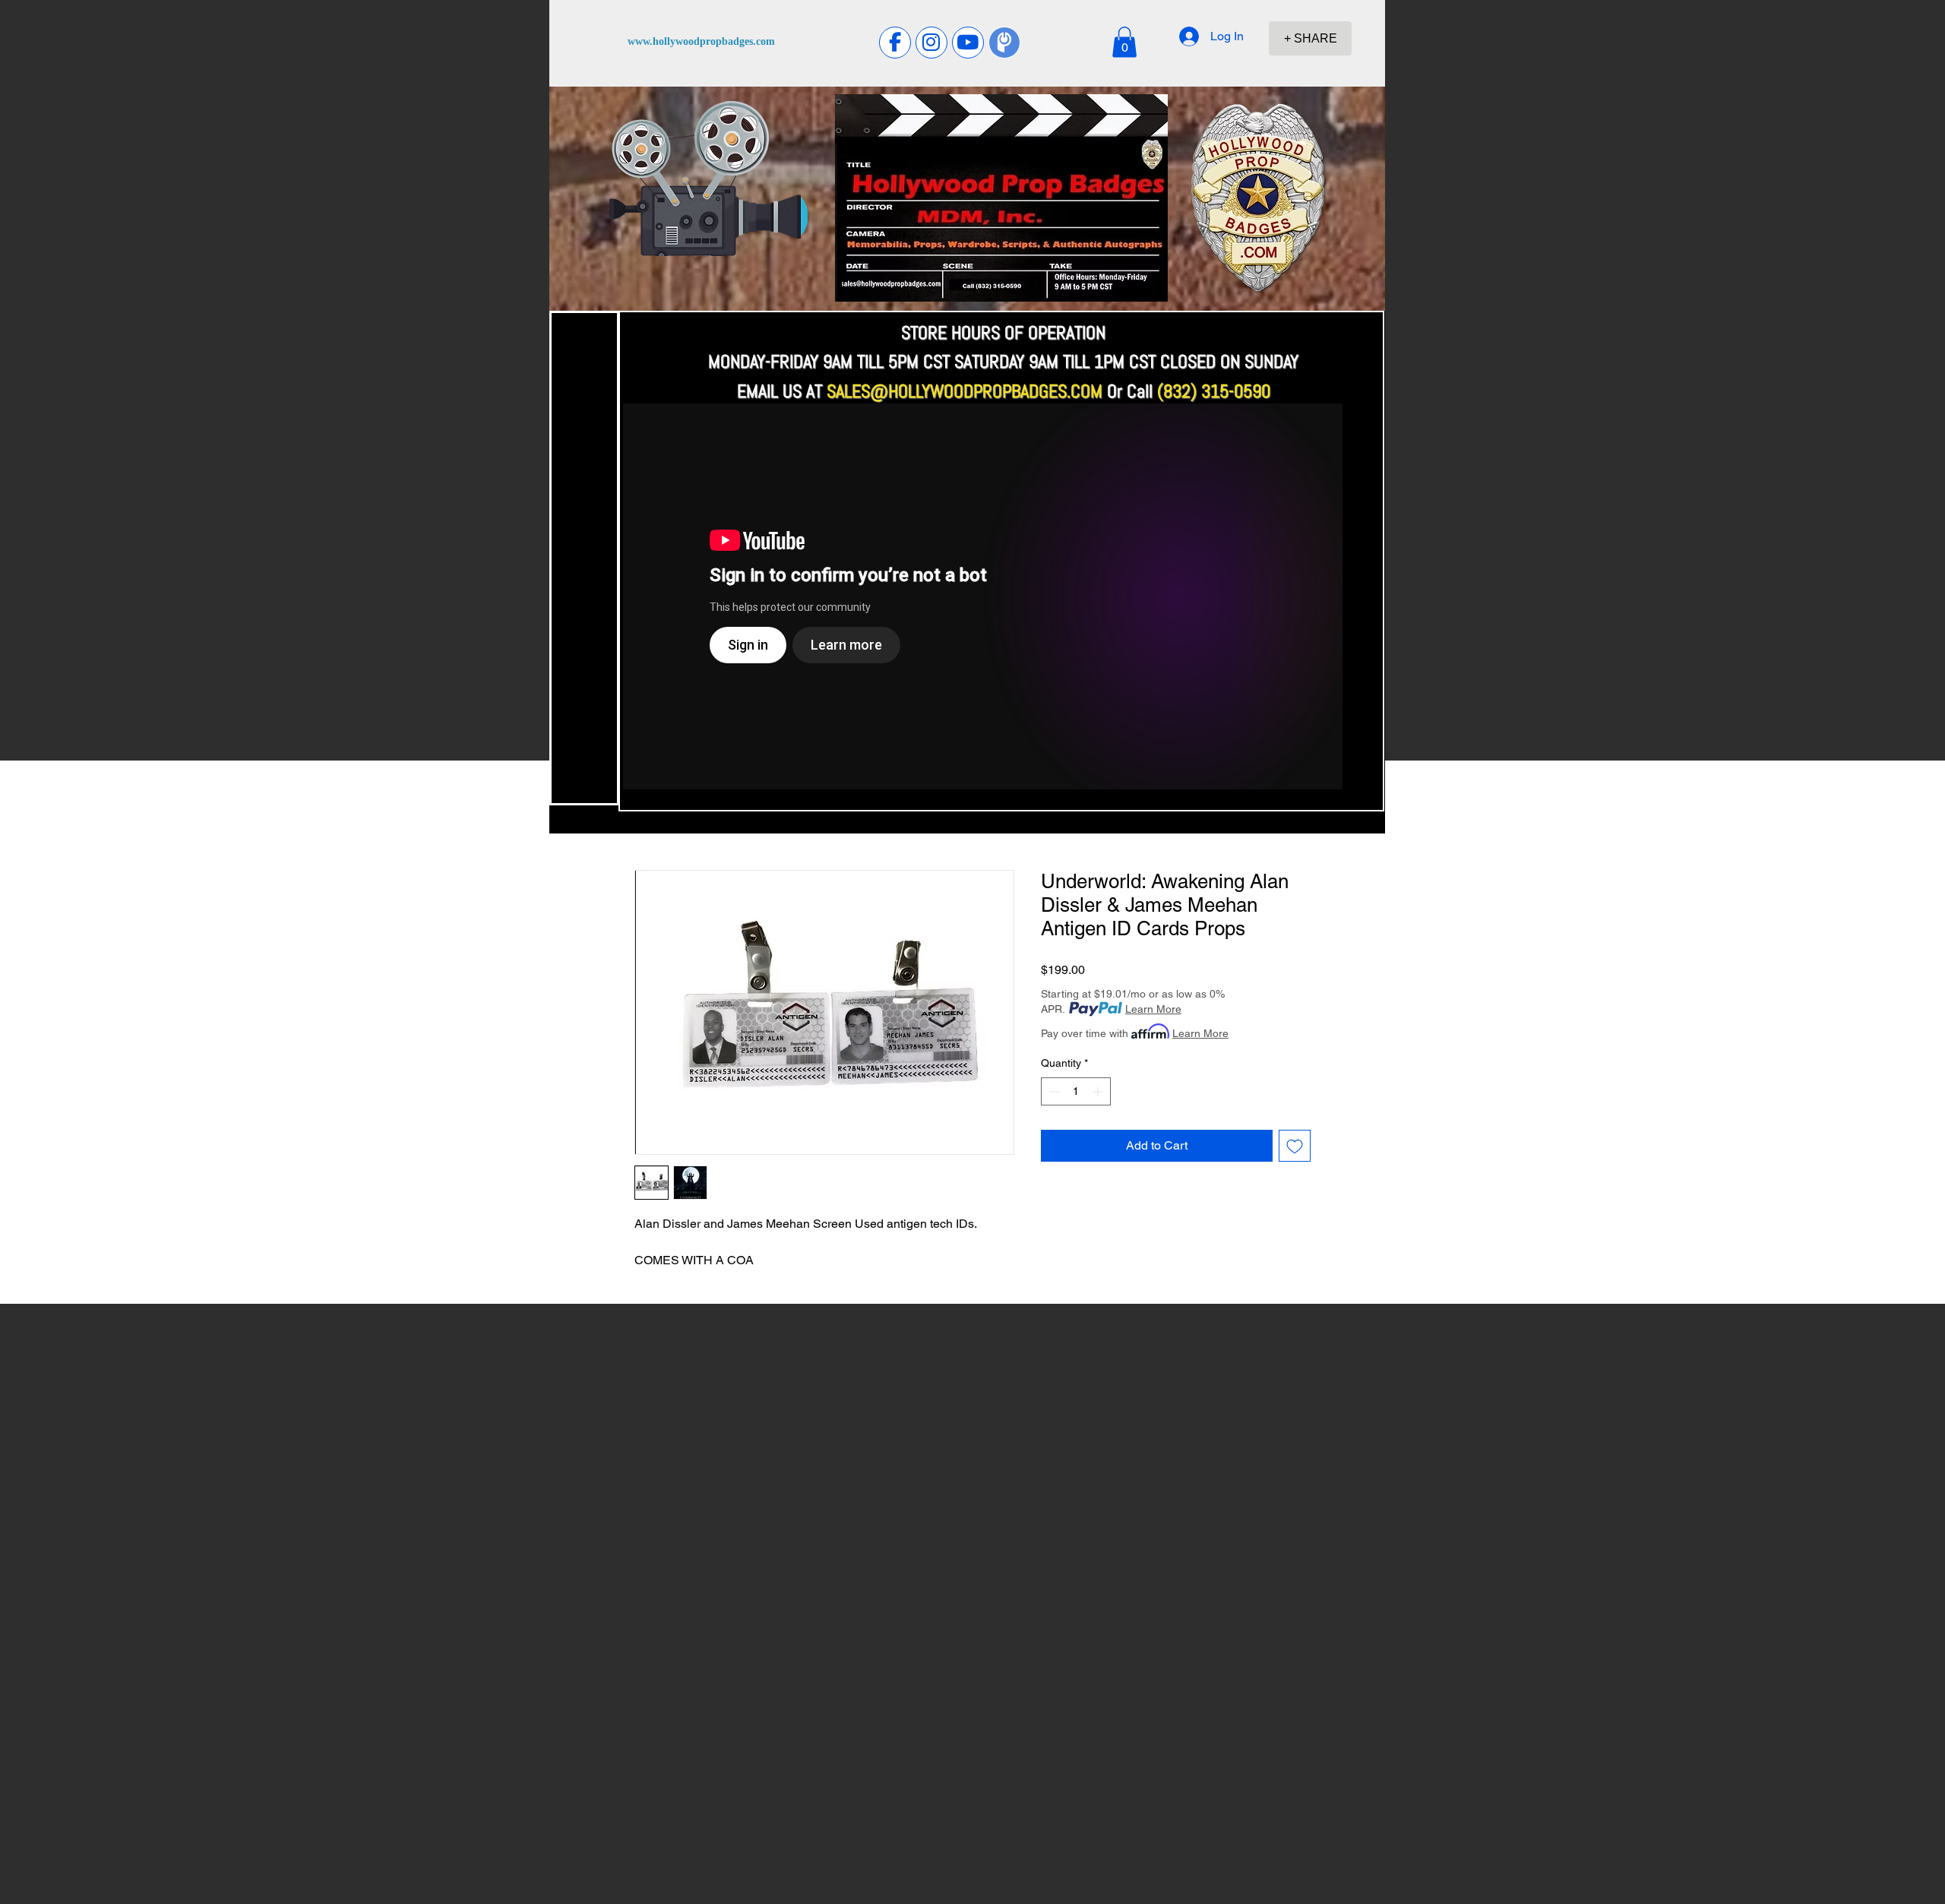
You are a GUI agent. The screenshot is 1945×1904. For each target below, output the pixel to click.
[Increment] (1099, 1091)
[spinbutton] (1076, 1091)
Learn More (1153, 1009)
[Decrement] (1053, 1091)
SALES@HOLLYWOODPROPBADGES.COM (965, 391)
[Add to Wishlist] (1295, 1146)
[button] (1124, 42)
